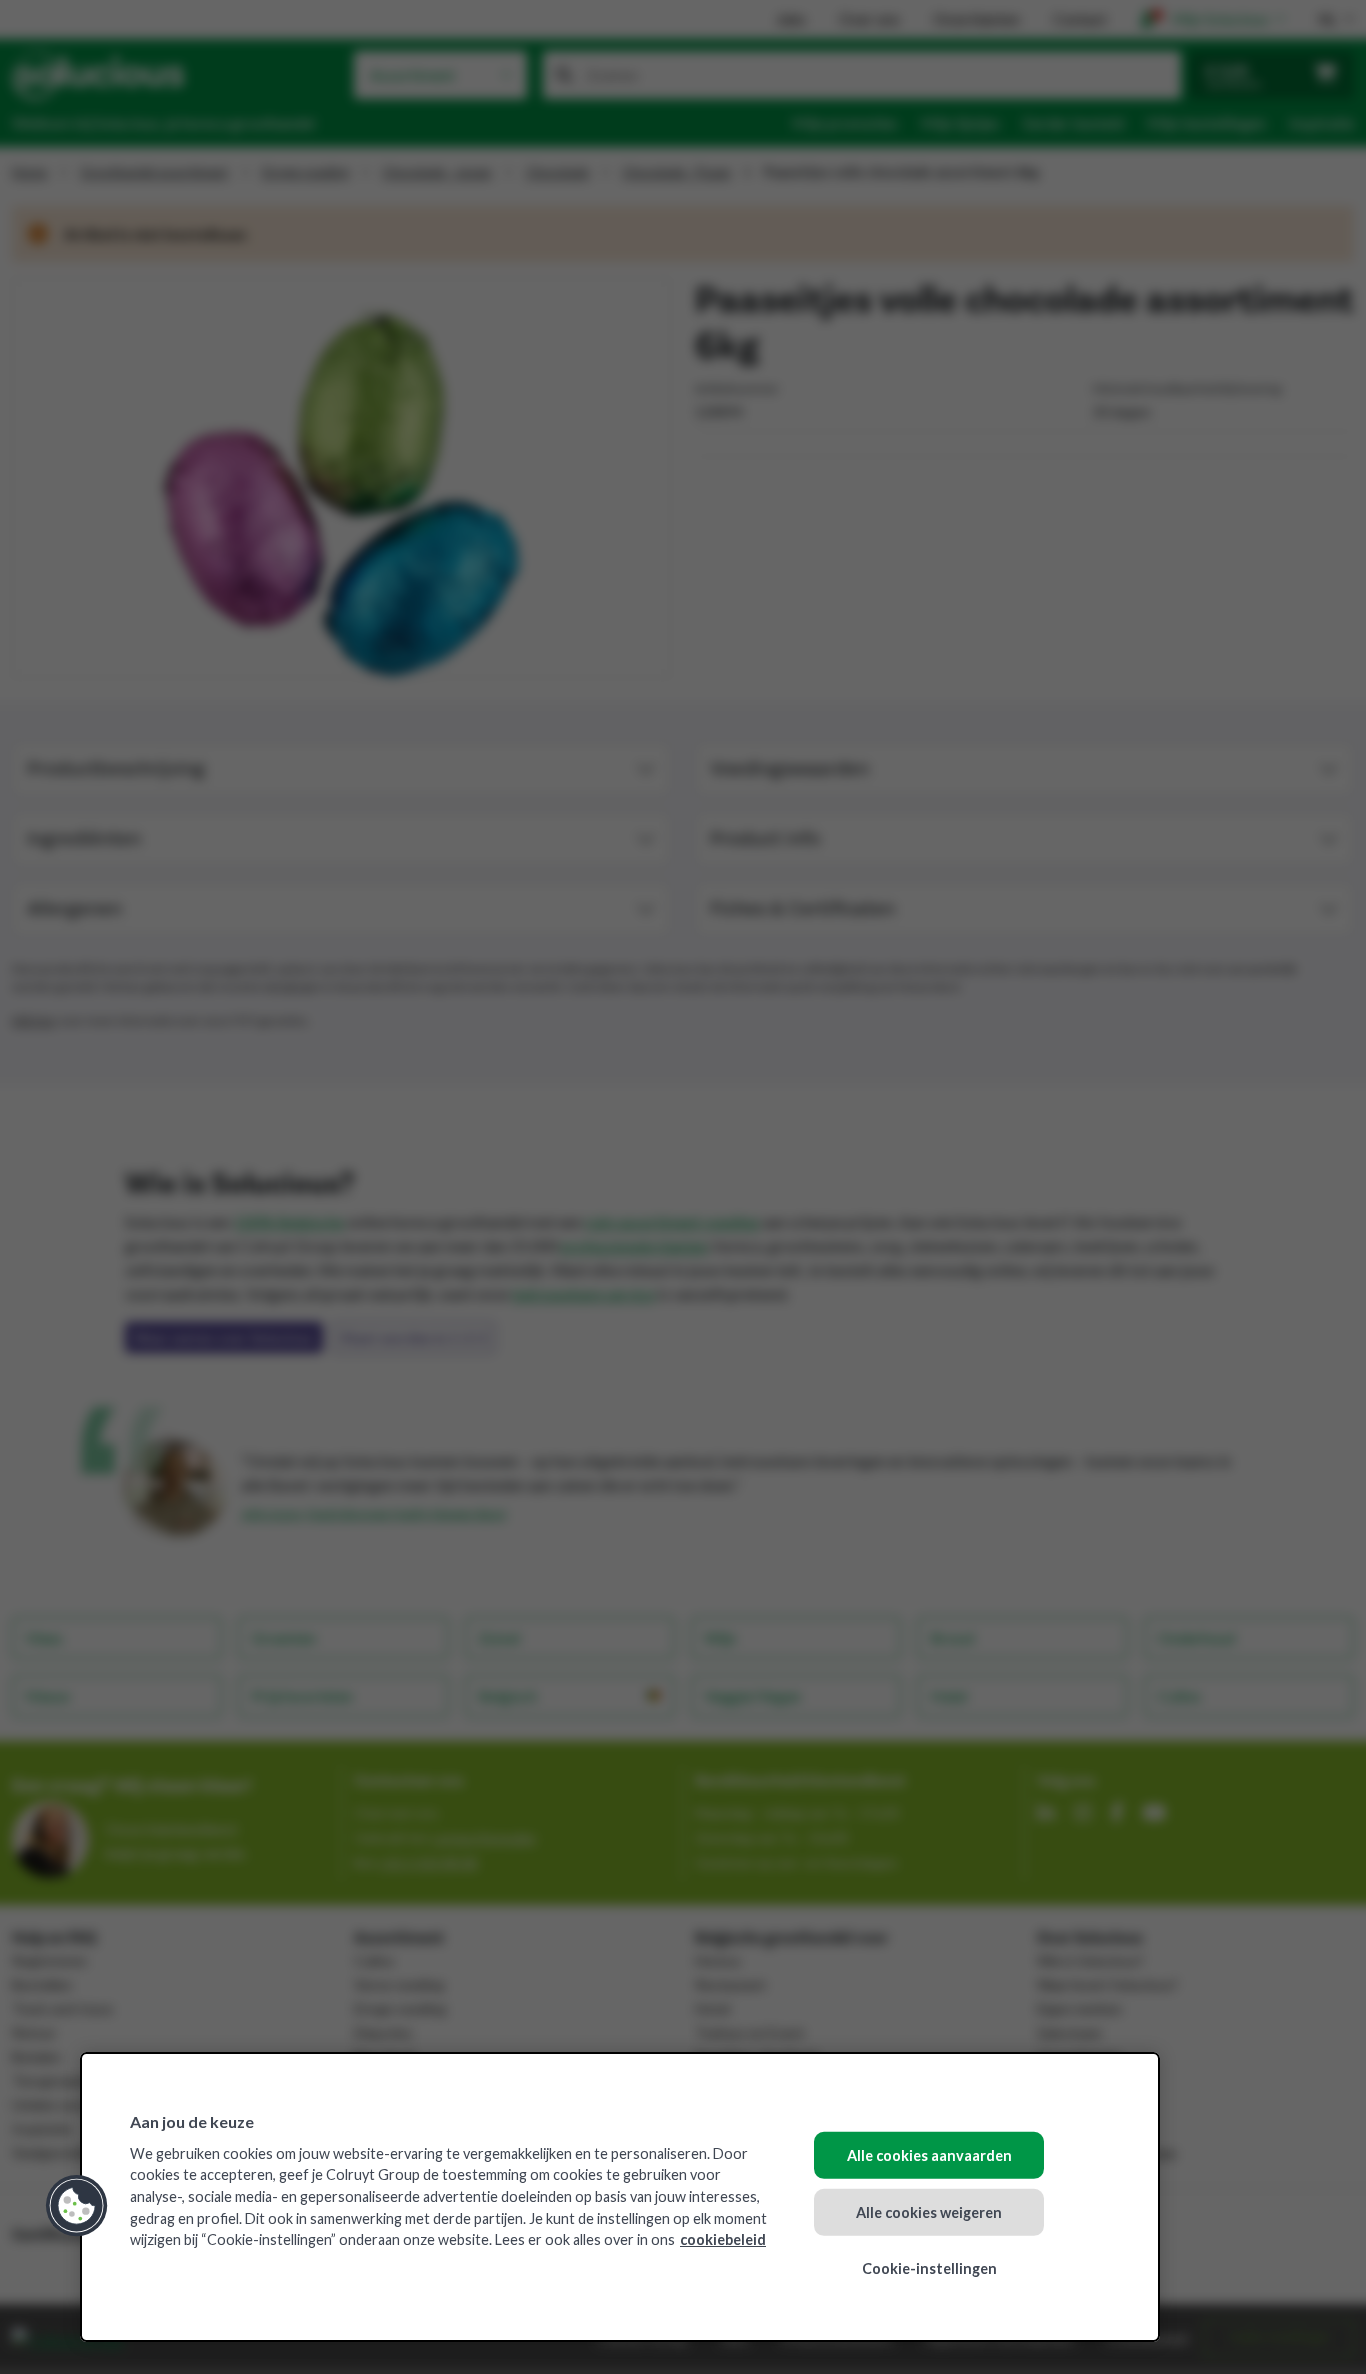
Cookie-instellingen (929, 2268)
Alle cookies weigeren (929, 2211)
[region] (620, 2197)
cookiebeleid (723, 2239)
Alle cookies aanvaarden (929, 2155)
